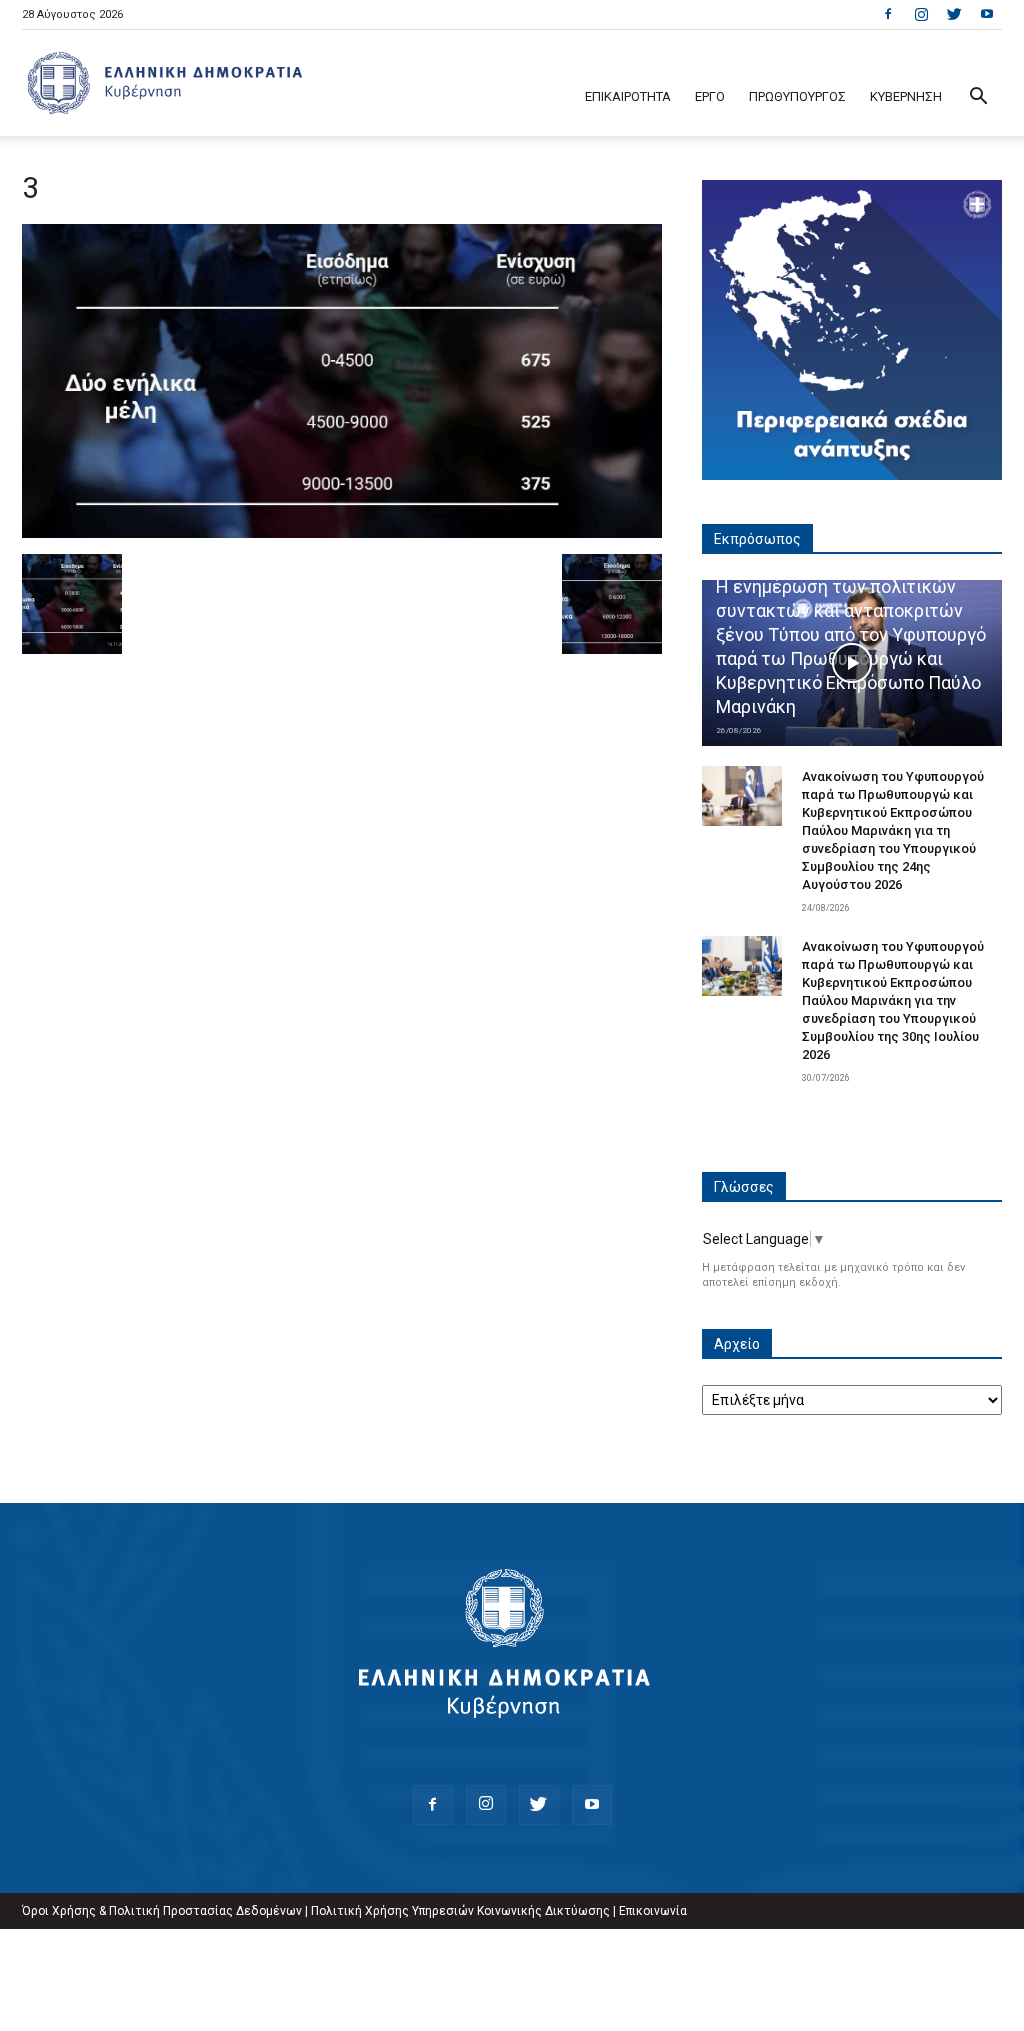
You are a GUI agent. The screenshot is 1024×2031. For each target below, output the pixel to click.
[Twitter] (954, 14)
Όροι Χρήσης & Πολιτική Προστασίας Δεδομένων (162, 1911)
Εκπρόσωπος (757, 539)
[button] (978, 98)
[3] (342, 533)
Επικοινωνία (653, 1911)
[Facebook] (888, 14)
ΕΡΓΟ (710, 96)
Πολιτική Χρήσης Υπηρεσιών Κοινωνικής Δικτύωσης (460, 1911)
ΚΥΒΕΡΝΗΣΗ (906, 96)
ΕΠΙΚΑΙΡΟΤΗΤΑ (628, 96)
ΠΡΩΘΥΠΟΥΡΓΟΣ (797, 96)
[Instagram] (921, 14)
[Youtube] (987, 14)
